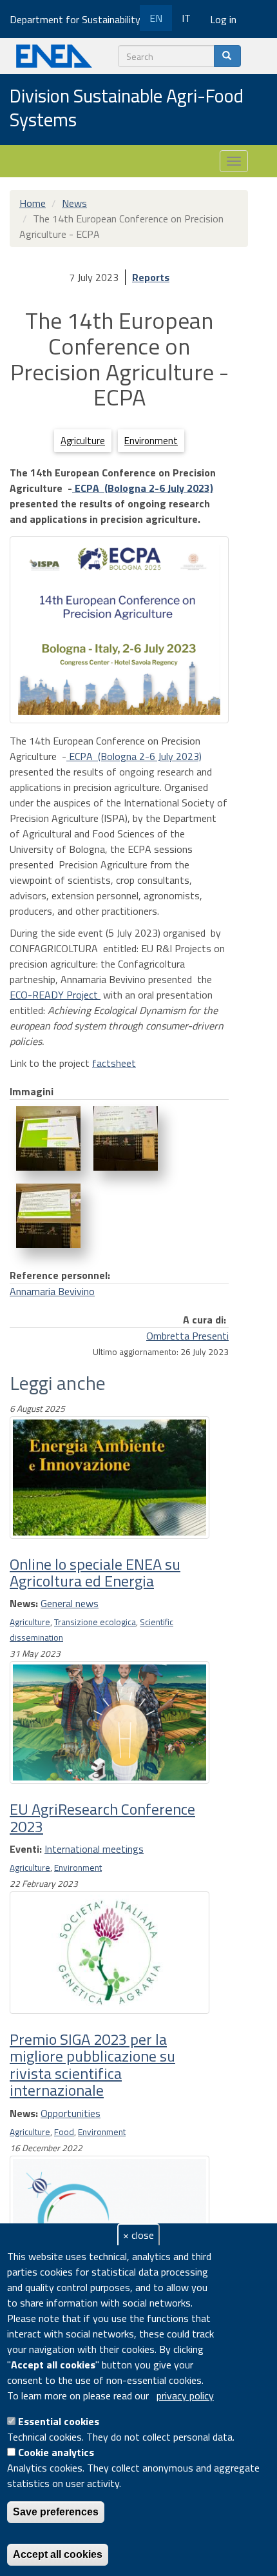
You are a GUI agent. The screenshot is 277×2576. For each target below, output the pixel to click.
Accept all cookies (58, 2554)
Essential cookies (59, 2421)
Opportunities (71, 2113)
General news (70, 1603)
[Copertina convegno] (119, 630)
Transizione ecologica (95, 1622)
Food (64, 2132)
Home (33, 203)
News (74, 203)
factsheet (114, 1063)
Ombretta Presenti (187, 1336)
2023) (200, 488)
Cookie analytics (56, 2452)
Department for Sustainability (76, 19)
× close (138, 2235)
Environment (151, 441)
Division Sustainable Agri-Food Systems (127, 109)
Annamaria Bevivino (52, 1291)
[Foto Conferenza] (48, 1138)
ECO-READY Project (55, 995)
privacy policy (185, 2395)
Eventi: (26, 1849)
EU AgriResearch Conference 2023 (102, 1817)
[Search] (227, 56)
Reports (151, 277)
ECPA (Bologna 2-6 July (129, 488)
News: (24, 1603)
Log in (223, 19)
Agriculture (83, 441)
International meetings (94, 1849)
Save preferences (56, 2512)
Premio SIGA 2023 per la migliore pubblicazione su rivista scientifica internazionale (92, 2064)
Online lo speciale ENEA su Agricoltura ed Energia (95, 1572)
